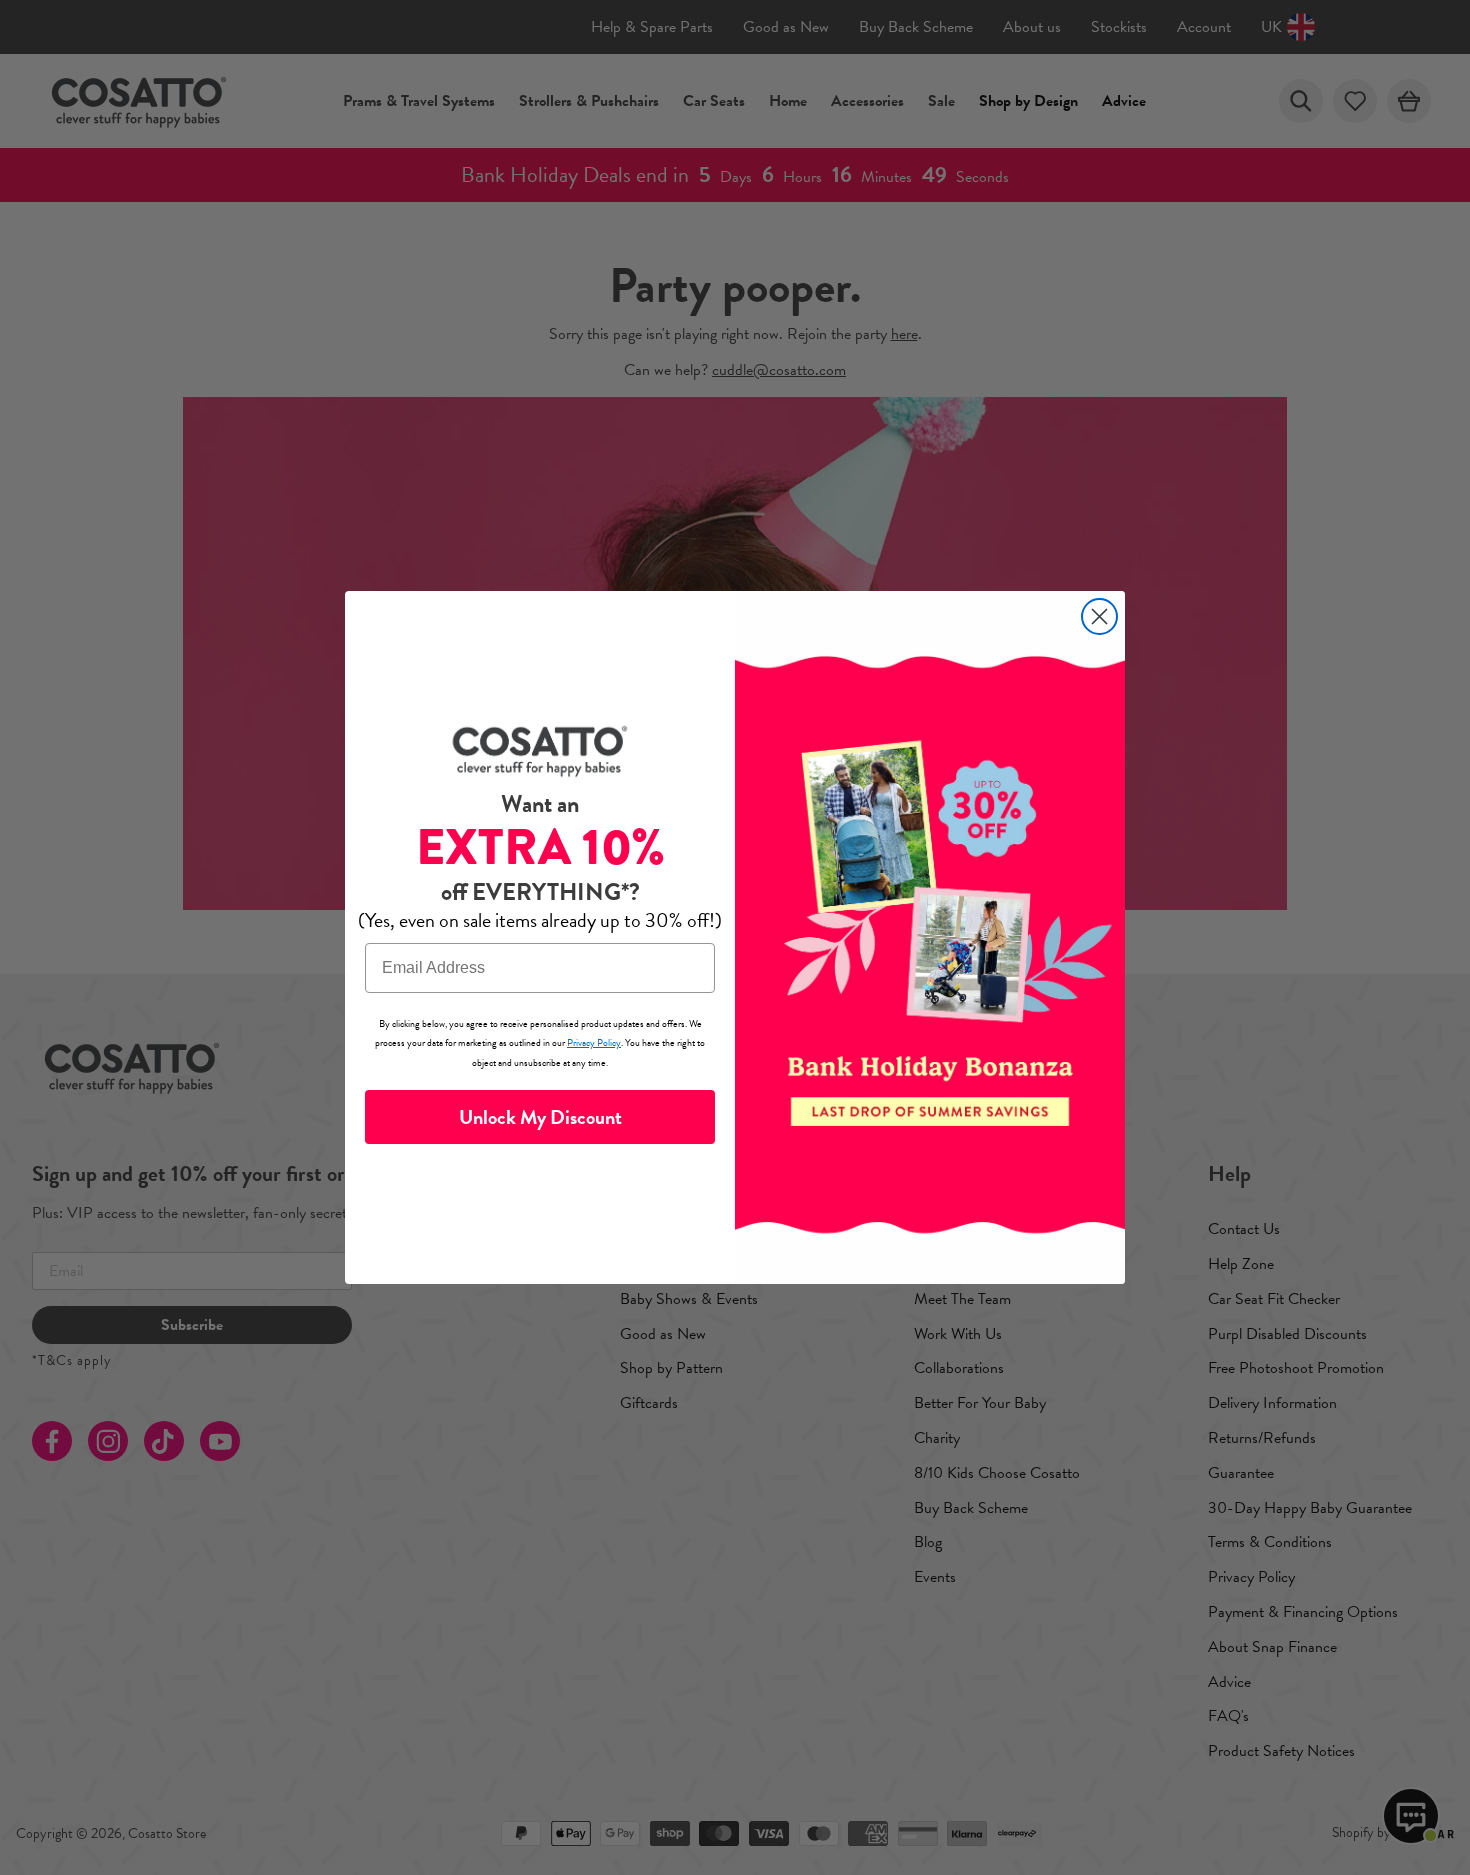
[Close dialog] (1099, 616)
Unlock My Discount (540, 1117)
